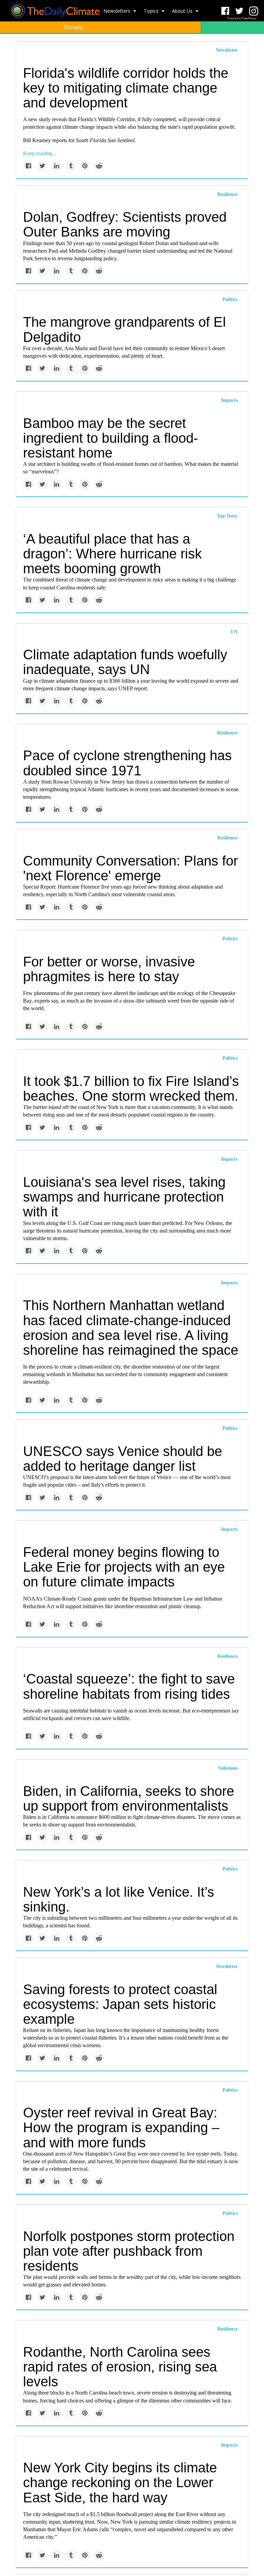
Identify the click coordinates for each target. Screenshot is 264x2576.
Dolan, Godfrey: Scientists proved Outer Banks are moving (125, 224)
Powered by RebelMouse (242, 18)
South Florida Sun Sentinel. (106, 140)
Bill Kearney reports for (49, 140)
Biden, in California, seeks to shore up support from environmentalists (129, 1798)
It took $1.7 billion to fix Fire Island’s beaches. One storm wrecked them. (131, 1088)
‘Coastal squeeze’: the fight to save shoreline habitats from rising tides (129, 1686)
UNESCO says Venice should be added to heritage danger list (123, 1459)
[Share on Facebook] (28, 166)
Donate (73, 27)
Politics (230, 299)
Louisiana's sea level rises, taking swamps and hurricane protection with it (124, 1197)
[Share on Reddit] (99, 166)
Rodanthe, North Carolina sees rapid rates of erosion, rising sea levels (120, 2367)
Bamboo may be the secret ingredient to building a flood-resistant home (111, 438)
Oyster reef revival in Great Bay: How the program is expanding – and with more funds (121, 2127)
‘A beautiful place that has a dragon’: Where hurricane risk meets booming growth (112, 554)
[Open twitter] (239, 11)
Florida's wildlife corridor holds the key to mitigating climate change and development (126, 88)
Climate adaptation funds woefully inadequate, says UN (125, 662)
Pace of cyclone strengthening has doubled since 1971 (127, 763)
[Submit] (254, 43)
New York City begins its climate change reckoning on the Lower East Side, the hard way (120, 2482)
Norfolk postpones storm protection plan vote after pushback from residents (129, 2251)
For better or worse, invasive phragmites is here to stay (109, 969)
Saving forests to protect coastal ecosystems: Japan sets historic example (120, 2004)
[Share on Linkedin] (57, 166)
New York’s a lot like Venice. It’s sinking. (119, 1899)
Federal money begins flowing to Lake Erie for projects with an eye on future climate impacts (124, 1567)
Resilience (227, 194)
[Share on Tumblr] (71, 166)
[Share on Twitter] (42, 166)
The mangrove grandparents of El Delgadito (124, 329)
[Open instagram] (254, 11)
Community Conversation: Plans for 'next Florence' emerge (130, 868)
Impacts (229, 400)
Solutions (228, 1768)
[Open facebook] (225, 11)
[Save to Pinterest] (85, 166)
